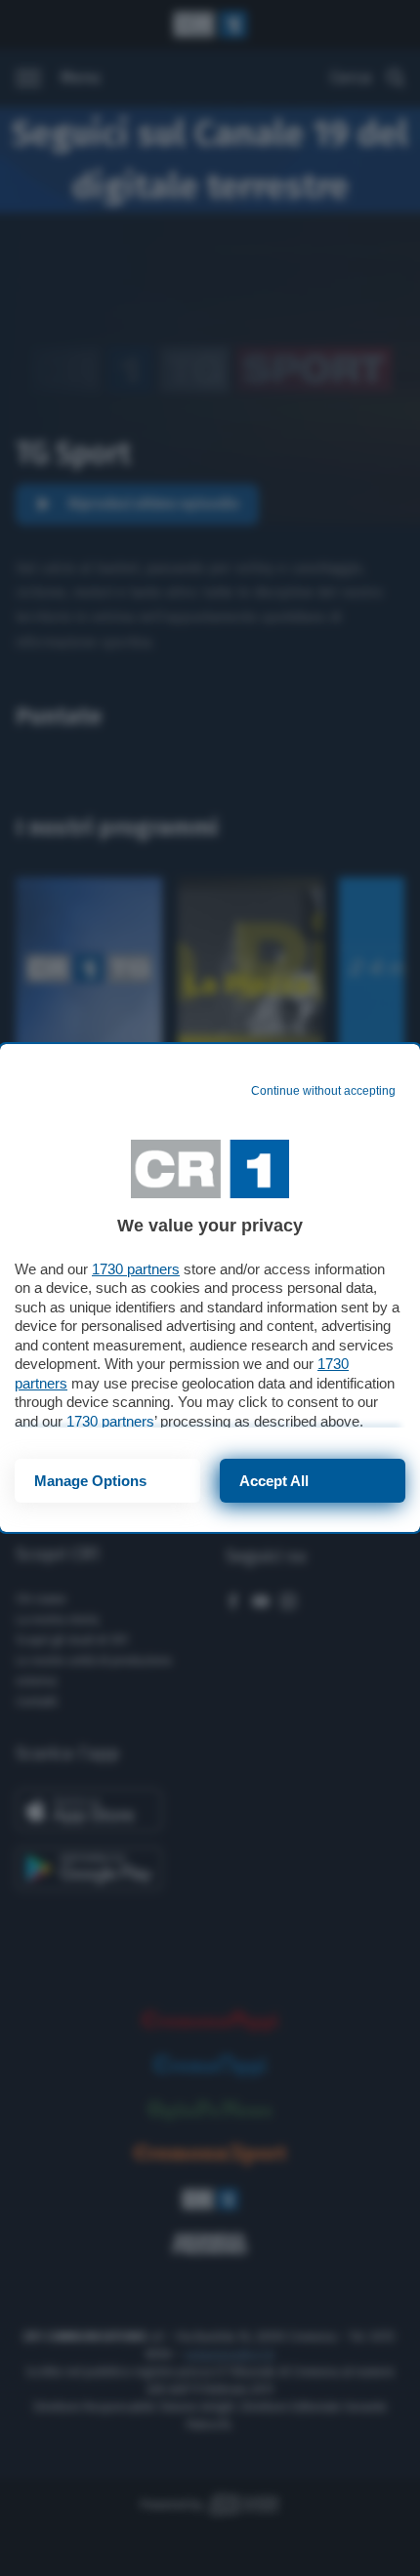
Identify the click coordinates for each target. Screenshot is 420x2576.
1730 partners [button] (136, 1269)
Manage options (90, 1481)
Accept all (274, 1481)
